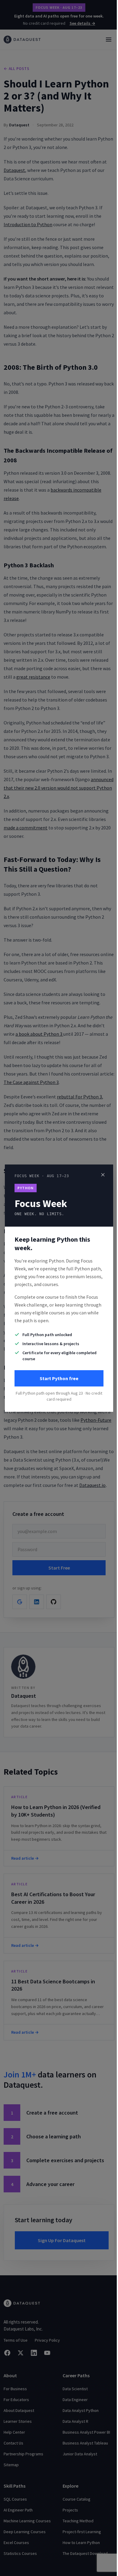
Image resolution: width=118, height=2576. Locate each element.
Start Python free (59, 1378)
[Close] (103, 1175)
